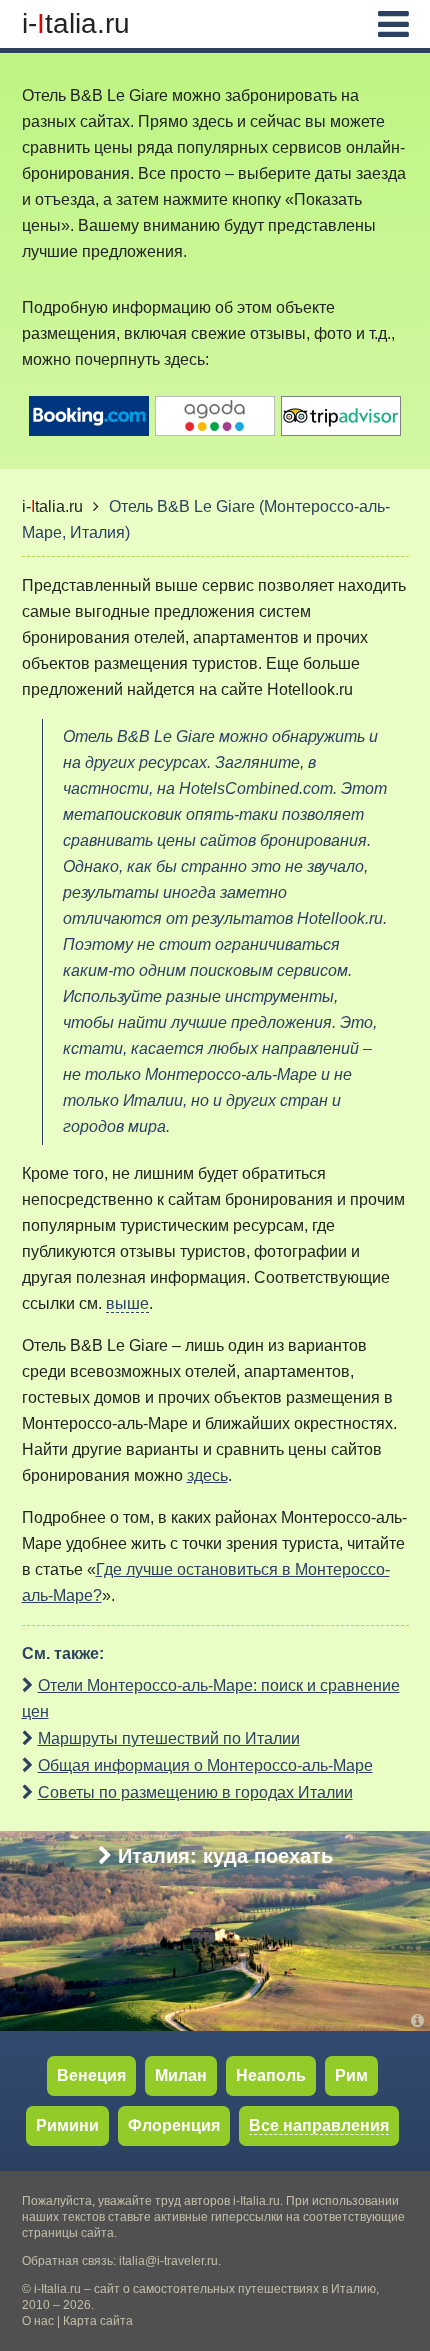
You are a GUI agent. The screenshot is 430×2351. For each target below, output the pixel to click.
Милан (181, 2075)
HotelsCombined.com (256, 788)
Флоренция (174, 2125)
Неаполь (271, 2075)
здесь (207, 1475)
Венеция (91, 2075)
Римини (67, 2125)
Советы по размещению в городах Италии (195, 1792)
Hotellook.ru (310, 689)
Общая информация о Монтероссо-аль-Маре (205, 1765)
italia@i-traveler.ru (168, 2261)
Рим (351, 2075)
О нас (38, 2321)
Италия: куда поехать (225, 1856)
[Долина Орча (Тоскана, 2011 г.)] (420, 2020)
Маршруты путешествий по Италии (169, 1738)
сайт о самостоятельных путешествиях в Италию (235, 2289)
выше (127, 1303)
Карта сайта (98, 2321)
